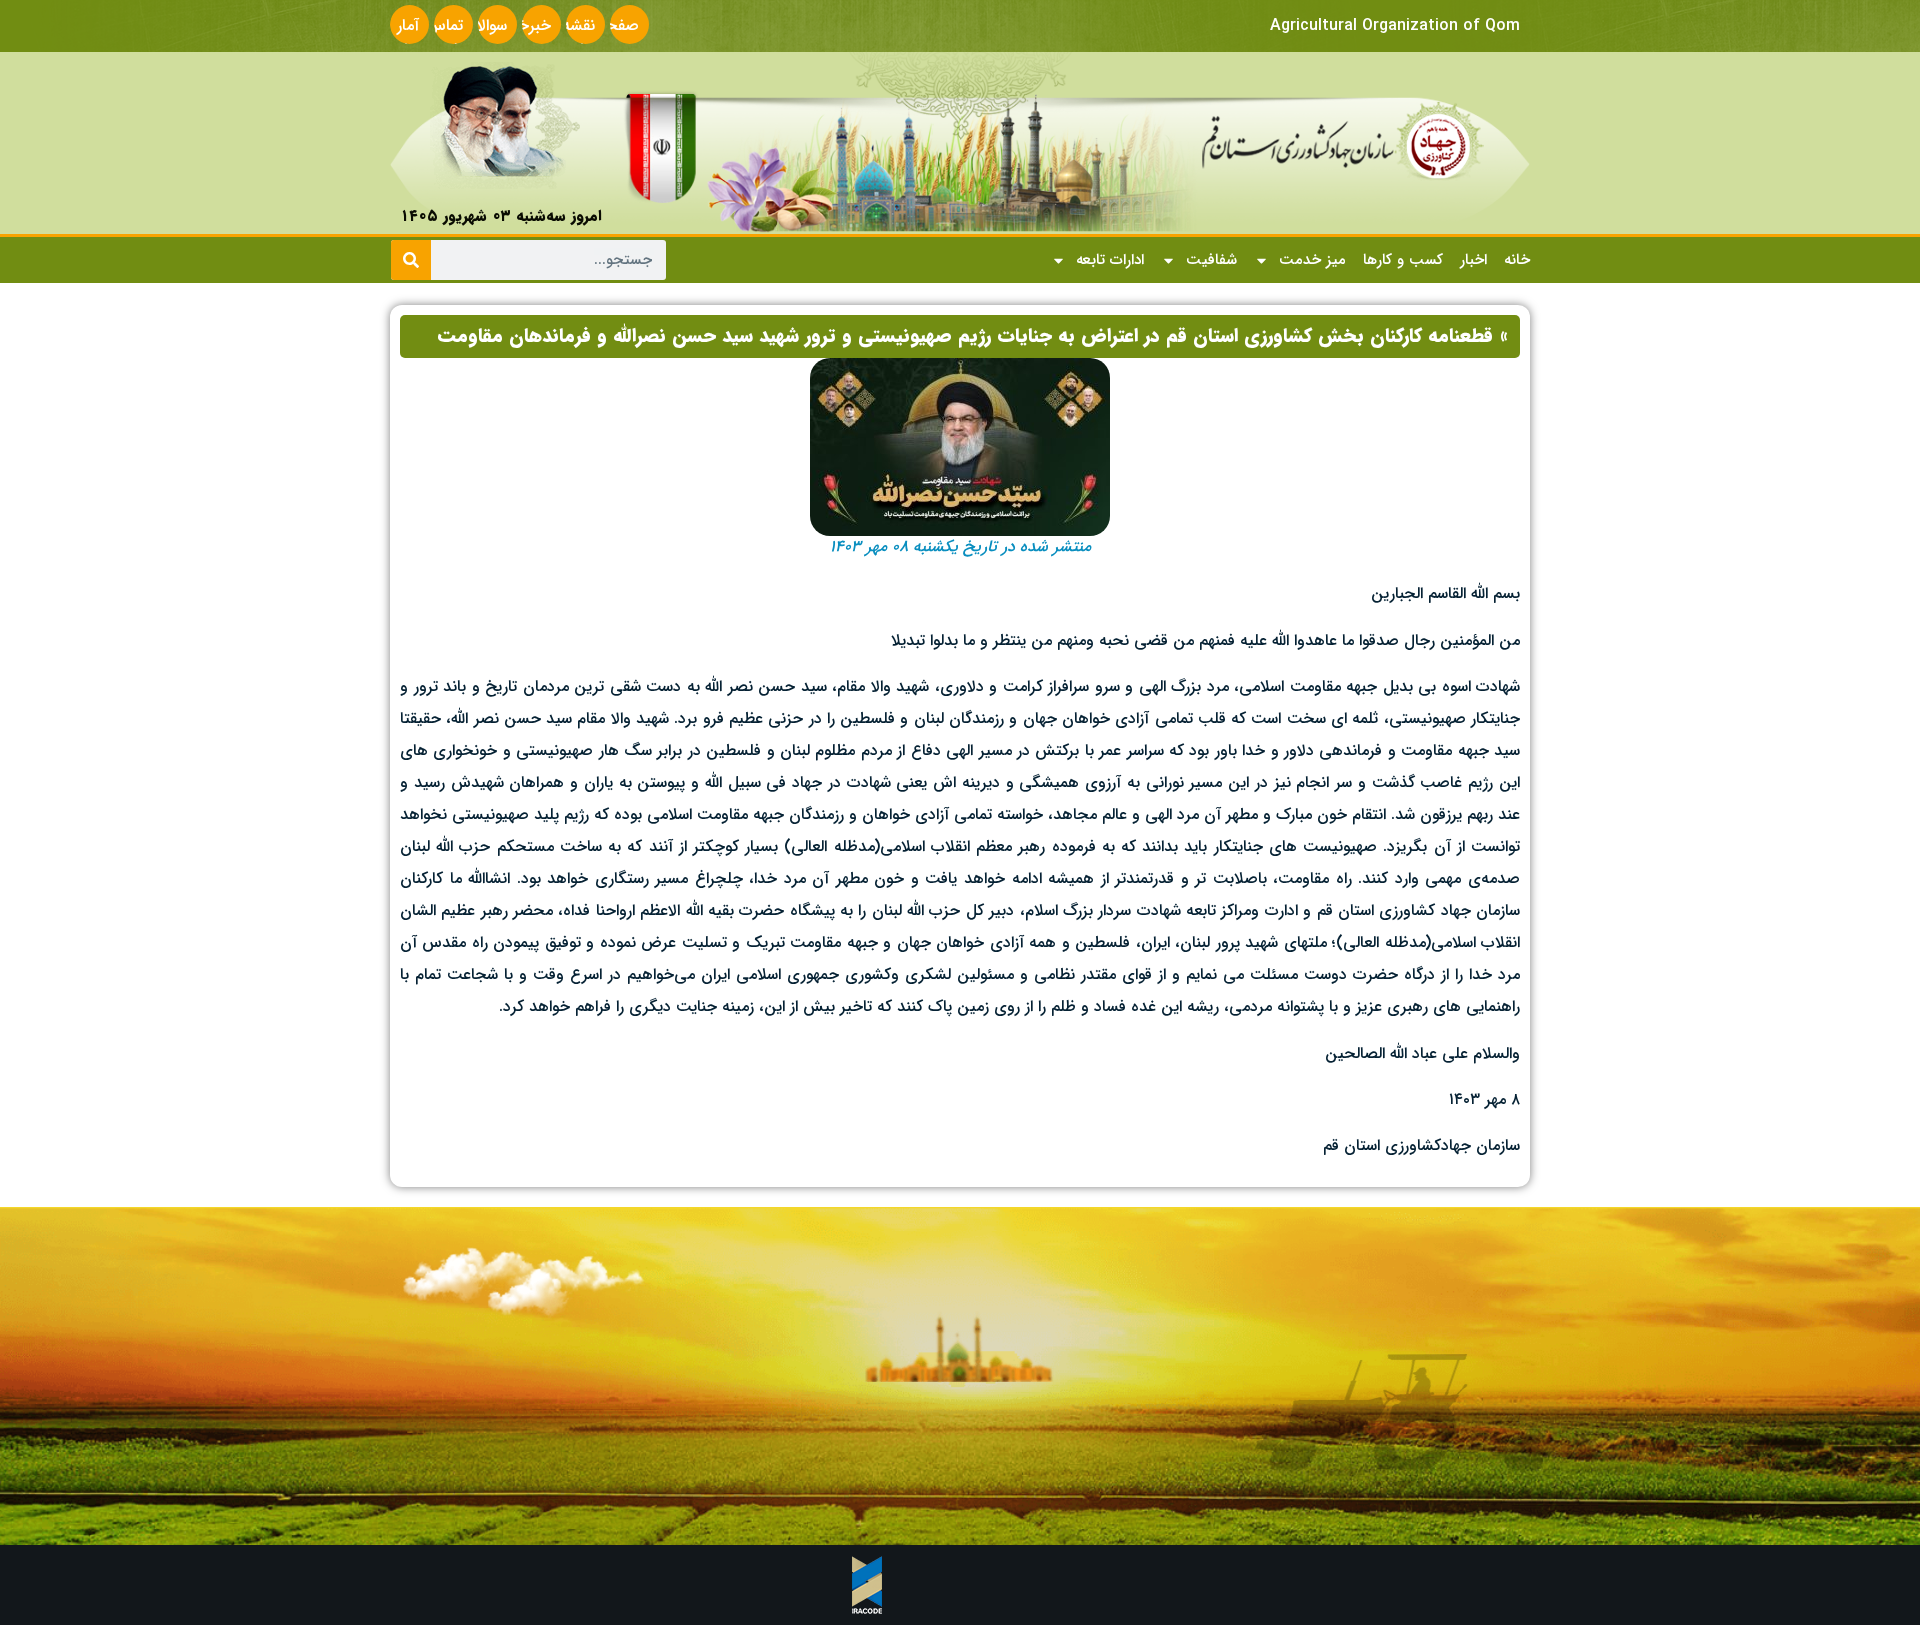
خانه (1517, 260)
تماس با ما (444, 37)
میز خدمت (1312, 260)
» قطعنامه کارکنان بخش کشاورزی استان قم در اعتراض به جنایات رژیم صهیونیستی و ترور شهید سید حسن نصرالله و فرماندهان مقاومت (973, 336)
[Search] (411, 260)
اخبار (1473, 260)
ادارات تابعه (1110, 260)
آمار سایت (401, 37)
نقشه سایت (577, 37)
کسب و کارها (1403, 260)
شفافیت (1211, 260)
